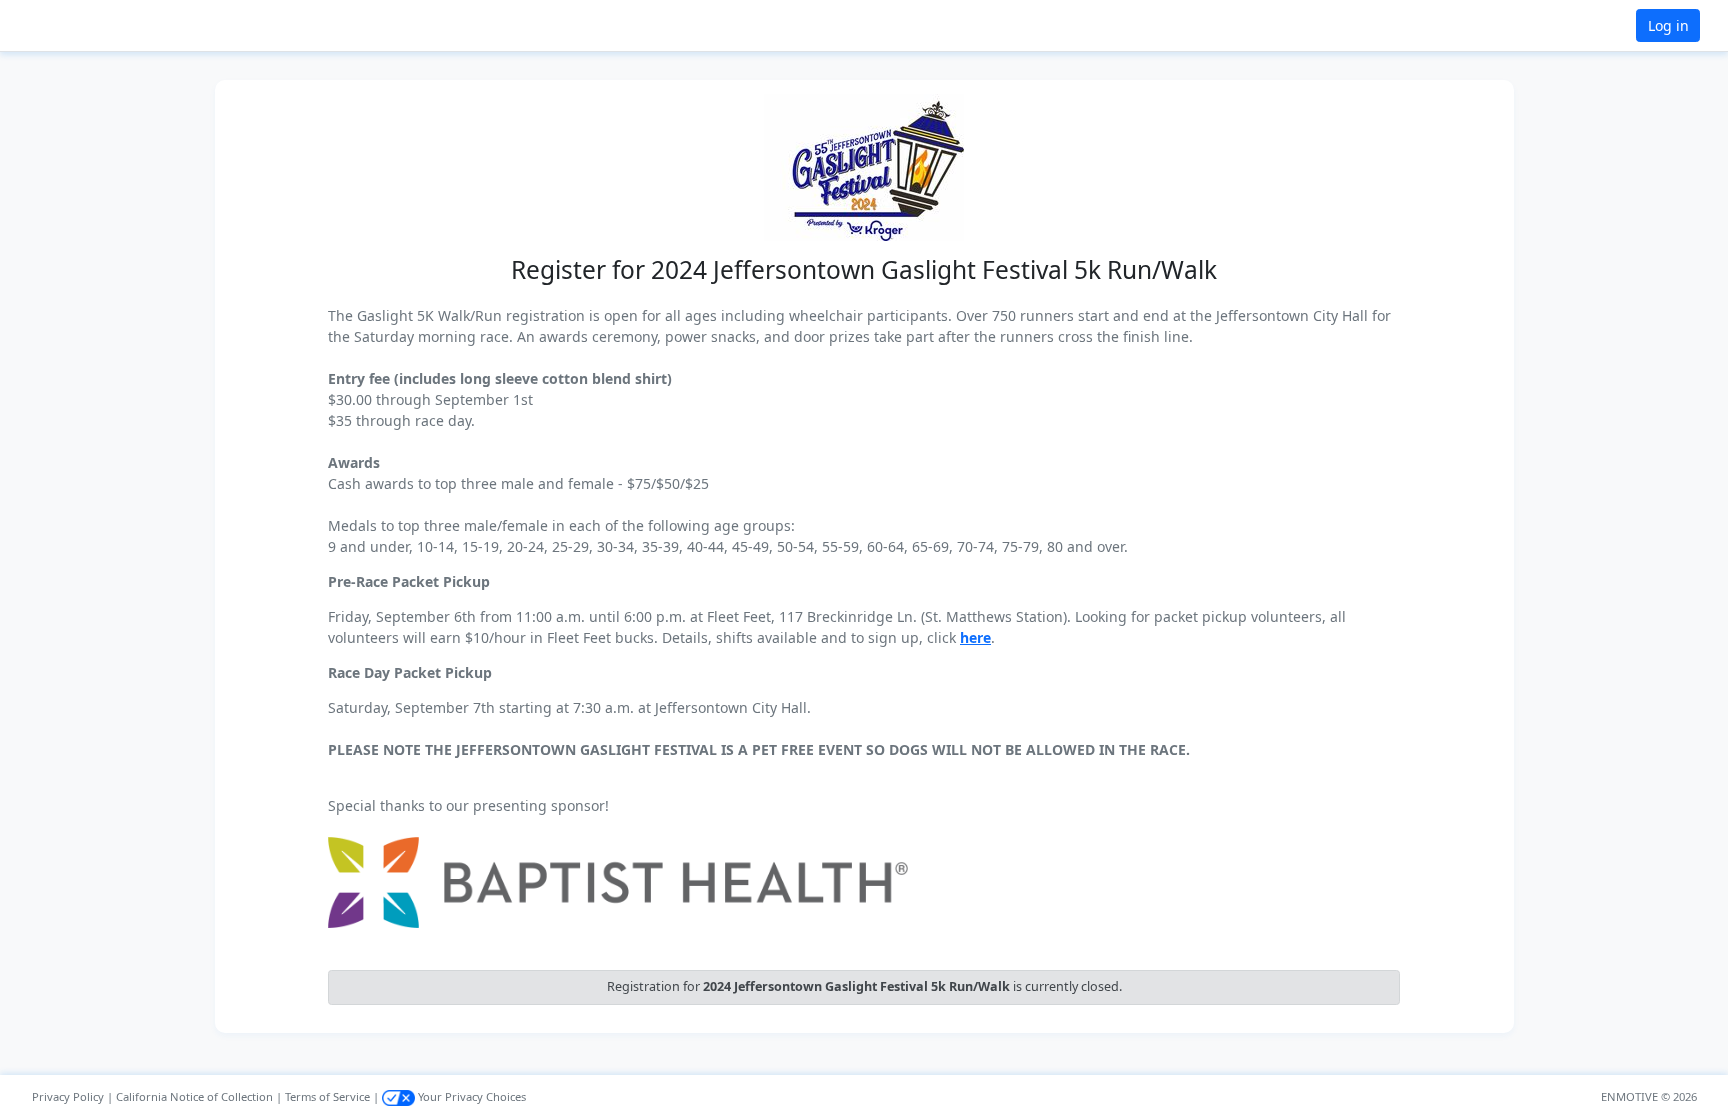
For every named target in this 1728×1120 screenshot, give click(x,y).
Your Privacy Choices (470, 1096)
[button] (81, 25)
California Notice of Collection (194, 1096)
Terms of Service (327, 1096)
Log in (1668, 25)
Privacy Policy (68, 1096)
